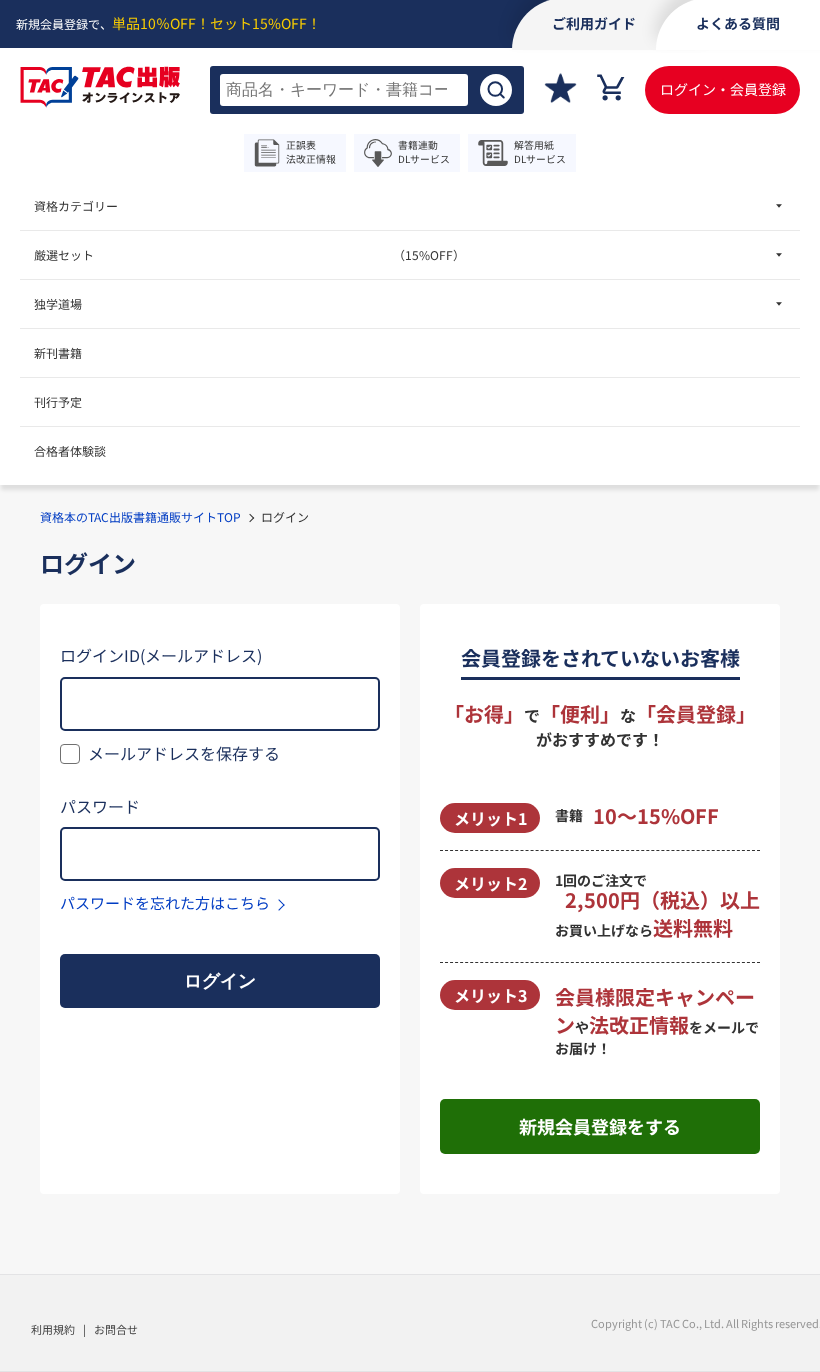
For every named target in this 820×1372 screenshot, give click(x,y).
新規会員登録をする (600, 1126)
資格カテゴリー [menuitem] (76, 205)
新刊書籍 (58, 352)
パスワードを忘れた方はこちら (165, 902)
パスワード (100, 806)
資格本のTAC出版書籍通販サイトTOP (140, 516)
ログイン (220, 981)
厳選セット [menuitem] (249, 254)
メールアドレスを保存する (184, 753)
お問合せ (116, 1329)
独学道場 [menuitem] (58, 303)
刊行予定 (58, 401)
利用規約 (53, 1329)
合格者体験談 (70, 450)
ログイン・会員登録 (723, 89)
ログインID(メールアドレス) (161, 655)
